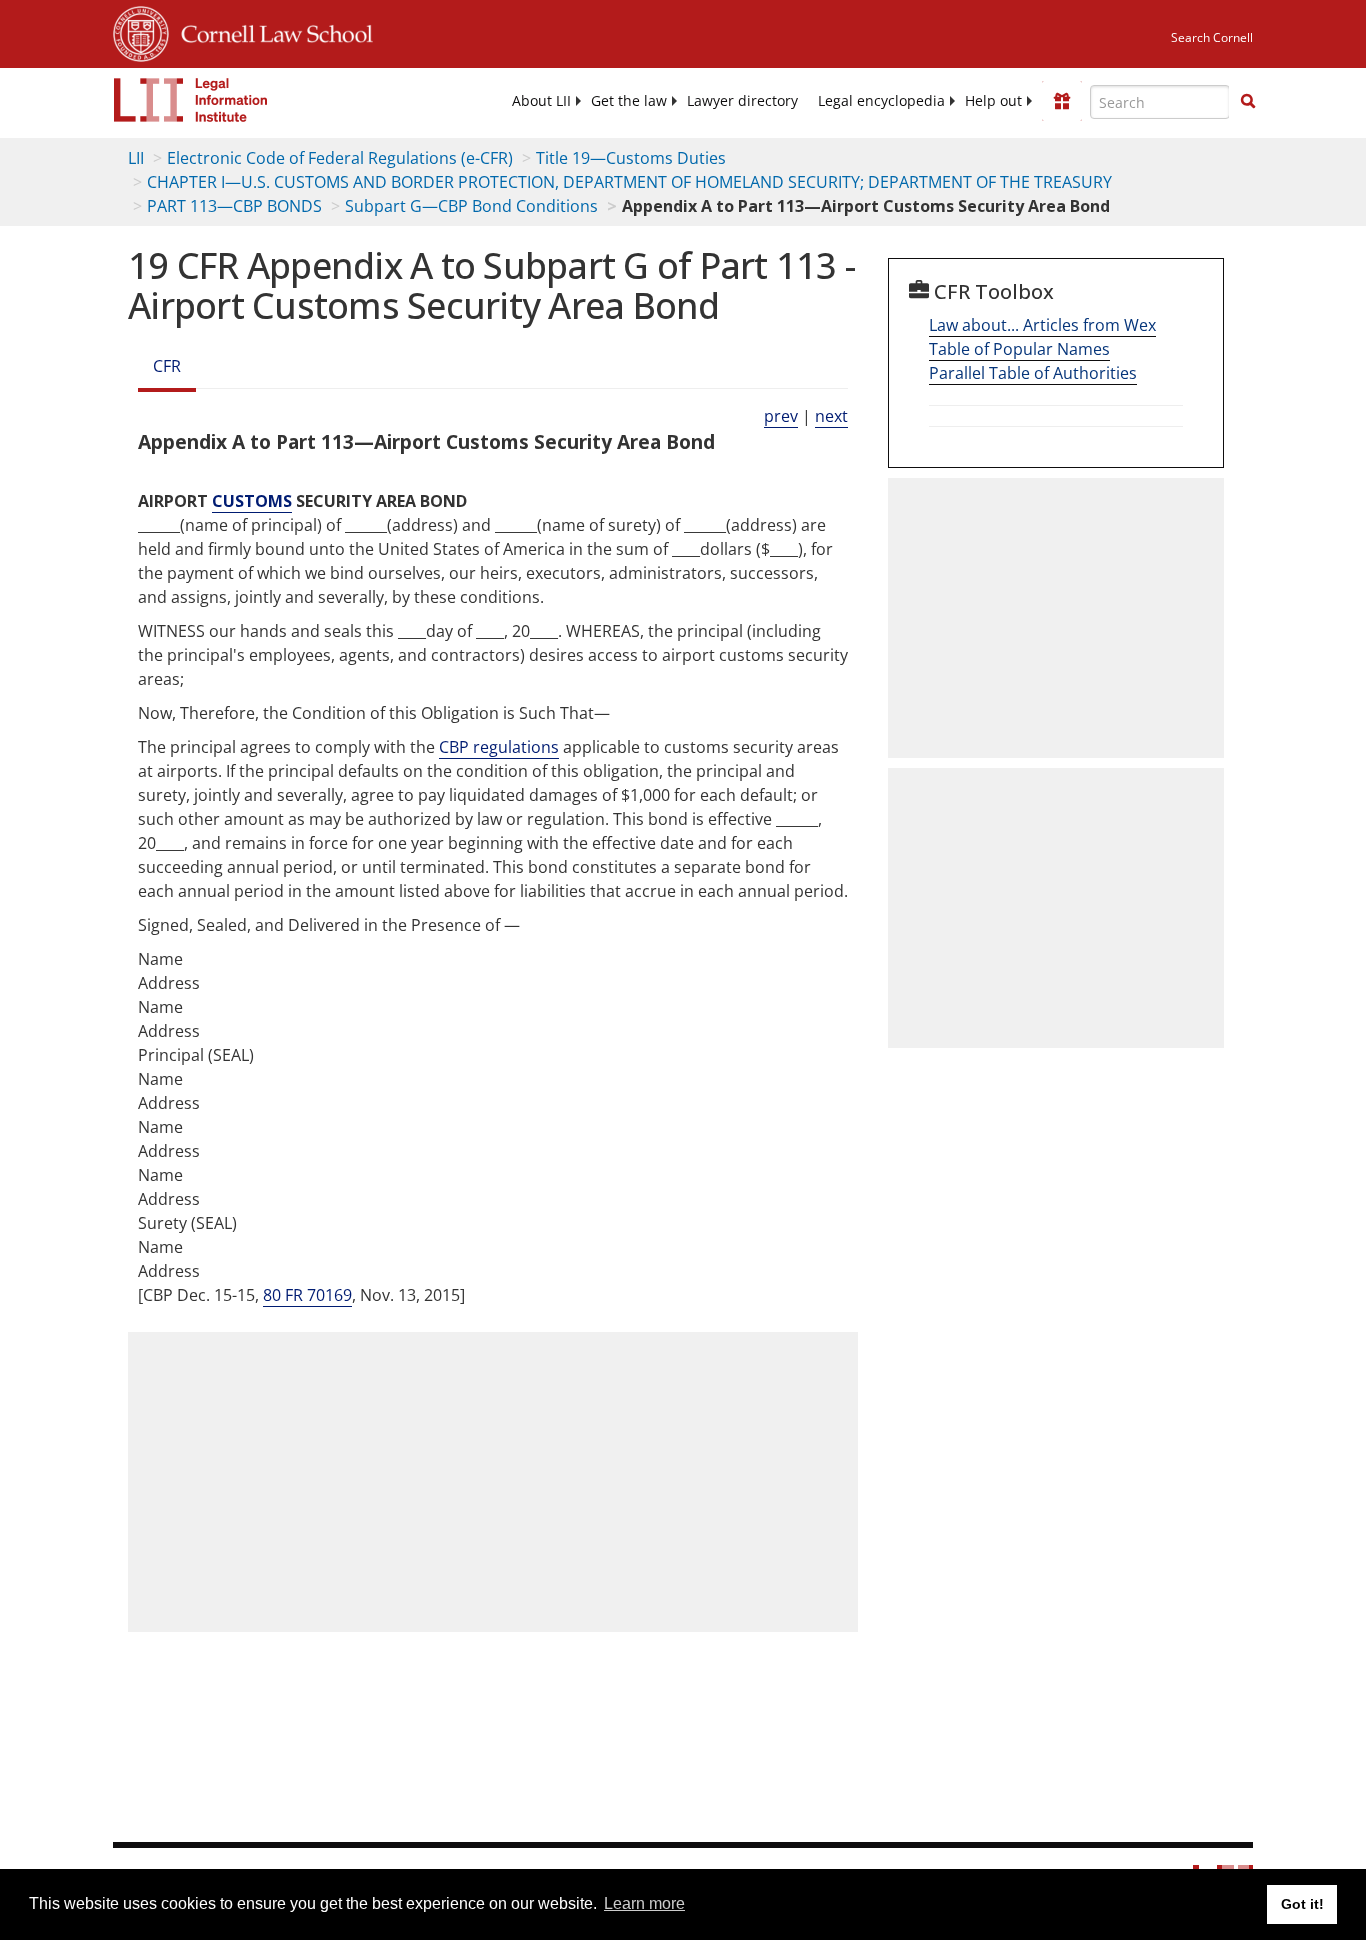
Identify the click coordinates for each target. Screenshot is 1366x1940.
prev (781, 416)
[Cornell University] (141, 31)
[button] (1248, 101)
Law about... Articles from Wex (1042, 325)
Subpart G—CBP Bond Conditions (471, 206)
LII (136, 158)
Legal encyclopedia (881, 101)
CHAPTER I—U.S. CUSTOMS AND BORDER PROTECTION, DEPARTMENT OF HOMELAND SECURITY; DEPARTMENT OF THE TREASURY (629, 182)
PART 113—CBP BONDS (234, 206)
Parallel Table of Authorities (1033, 373)
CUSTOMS (252, 501)
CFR (167, 366)
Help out (993, 101)
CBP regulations (499, 747)
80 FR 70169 (307, 1295)
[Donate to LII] (1062, 101)
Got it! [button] (1302, 1904)
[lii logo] (191, 100)
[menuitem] (541, 101)
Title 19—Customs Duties (631, 158)
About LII (541, 101)
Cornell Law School (271, 31)
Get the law (629, 101)
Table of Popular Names (1019, 349)
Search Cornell (1212, 37)
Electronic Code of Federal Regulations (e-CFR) (340, 158)
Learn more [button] (644, 1903)
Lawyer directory (742, 101)
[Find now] (1248, 102)
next (831, 416)
